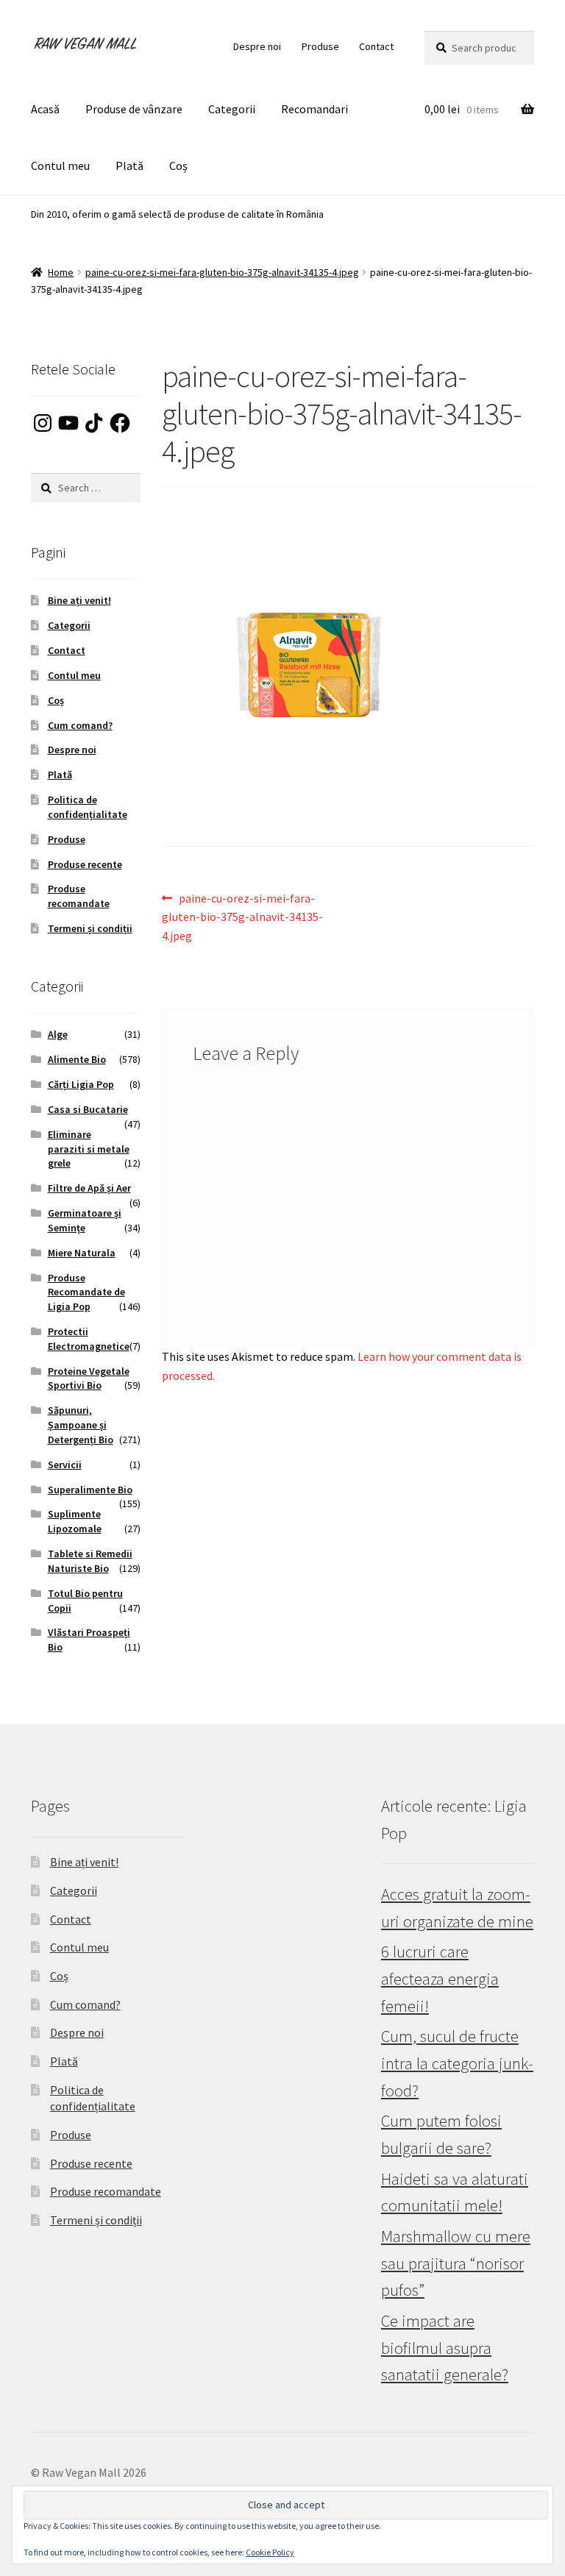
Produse (320, 46)
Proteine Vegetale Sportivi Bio (89, 1378)
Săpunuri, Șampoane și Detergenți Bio (81, 1425)
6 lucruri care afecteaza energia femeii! (440, 1978)
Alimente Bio (77, 1059)
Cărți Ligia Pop (81, 1084)
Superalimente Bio (90, 1490)
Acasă (45, 109)
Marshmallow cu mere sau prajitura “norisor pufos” (456, 2263)
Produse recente (85, 864)
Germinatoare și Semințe (85, 1220)
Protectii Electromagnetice (89, 1339)
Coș (178, 166)
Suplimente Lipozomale (75, 1521)
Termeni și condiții (90, 928)
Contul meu (60, 166)
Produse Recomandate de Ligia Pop (86, 1292)
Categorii (232, 109)
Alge (58, 1034)
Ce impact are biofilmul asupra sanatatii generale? (445, 2348)
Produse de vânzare (134, 109)
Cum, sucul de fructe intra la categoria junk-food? (457, 2063)
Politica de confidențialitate (88, 807)
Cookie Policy (270, 2552)
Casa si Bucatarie (88, 1109)
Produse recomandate (79, 896)
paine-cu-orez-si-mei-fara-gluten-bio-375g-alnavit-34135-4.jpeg (222, 272)
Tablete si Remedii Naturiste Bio (90, 1561)
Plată (129, 166)
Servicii (65, 1465)
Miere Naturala (82, 1253)
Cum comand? (80, 725)
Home (61, 272)
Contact (376, 46)
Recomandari (315, 109)
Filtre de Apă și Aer (89, 1188)
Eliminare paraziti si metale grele (89, 1149)
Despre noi (257, 46)
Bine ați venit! (79, 600)
